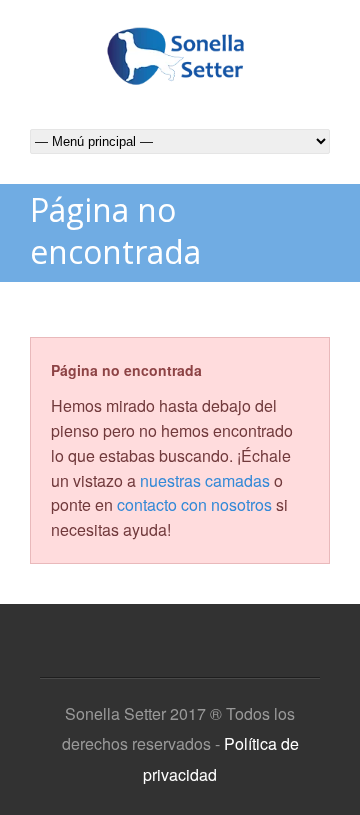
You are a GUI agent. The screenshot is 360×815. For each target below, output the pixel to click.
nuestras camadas (205, 480)
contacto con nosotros (194, 504)
